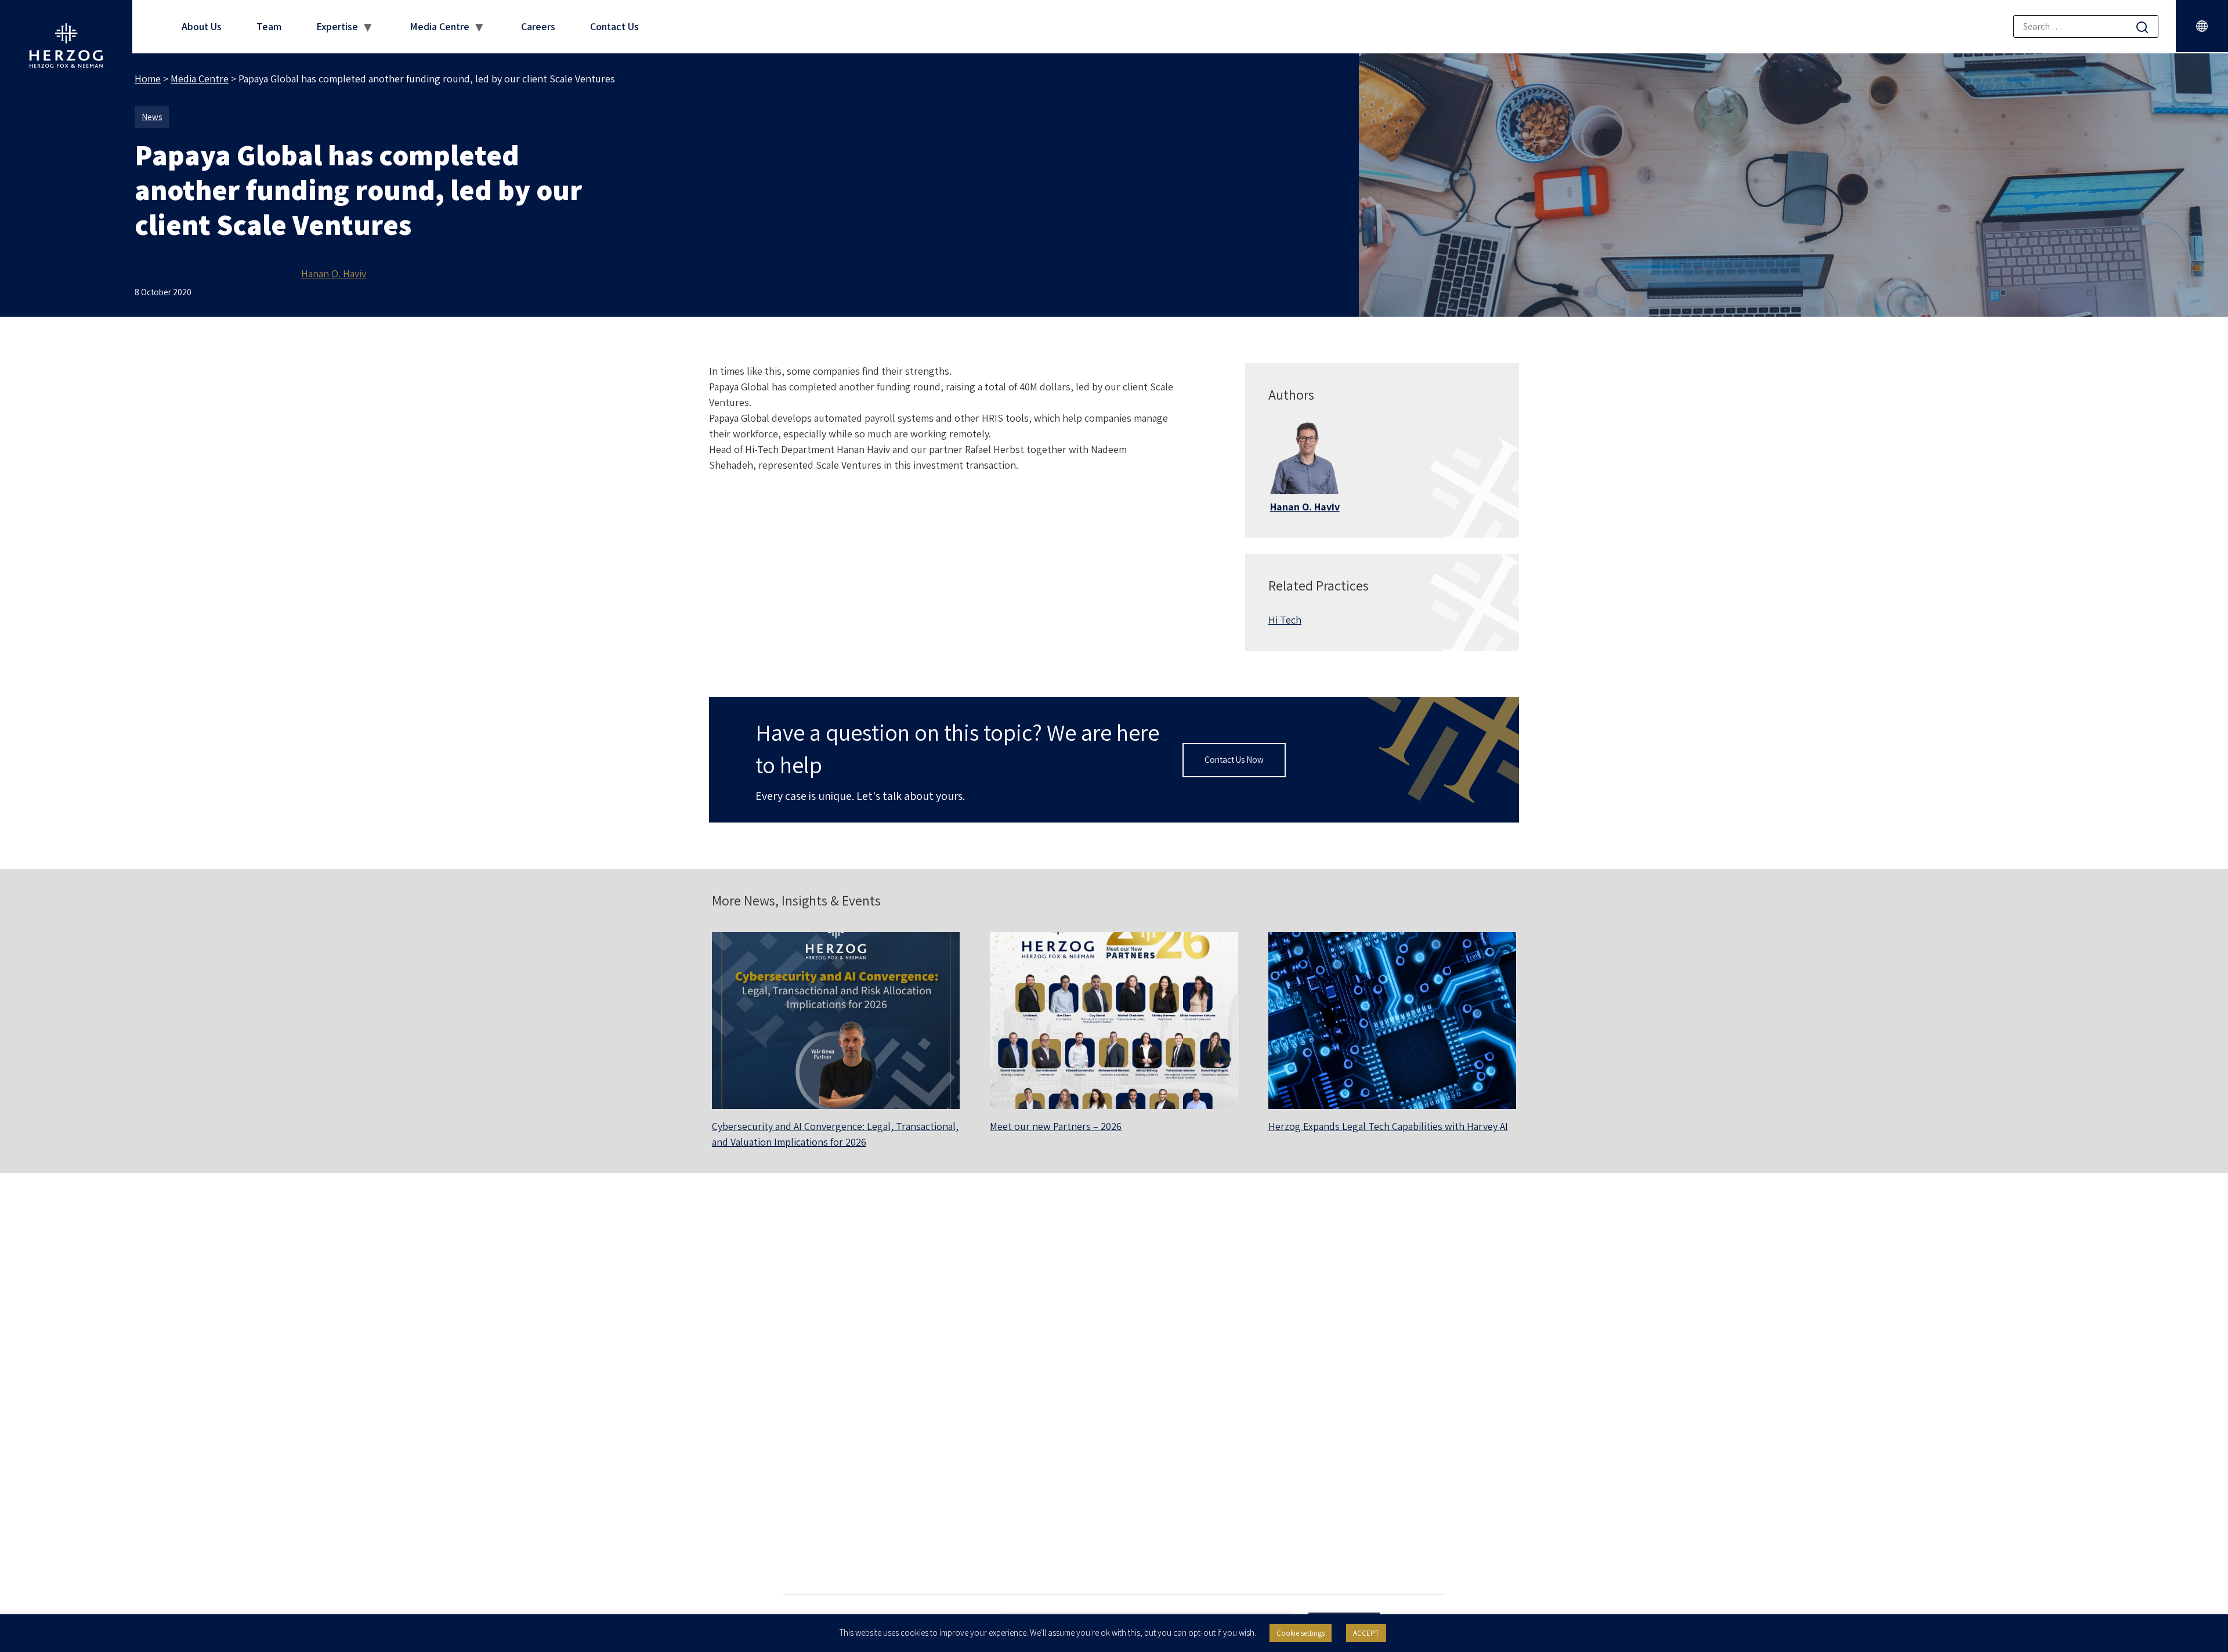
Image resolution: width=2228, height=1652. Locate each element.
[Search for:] (2086, 26)
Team (269, 26)
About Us (202, 26)
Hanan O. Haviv (334, 273)
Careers (538, 26)
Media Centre (440, 26)
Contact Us (614, 26)
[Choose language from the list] (2202, 26)
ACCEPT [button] (1366, 1633)
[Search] (2142, 27)
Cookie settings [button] (1301, 1633)
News (152, 117)
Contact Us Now (1234, 760)
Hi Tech (1285, 620)
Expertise (337, 26)
